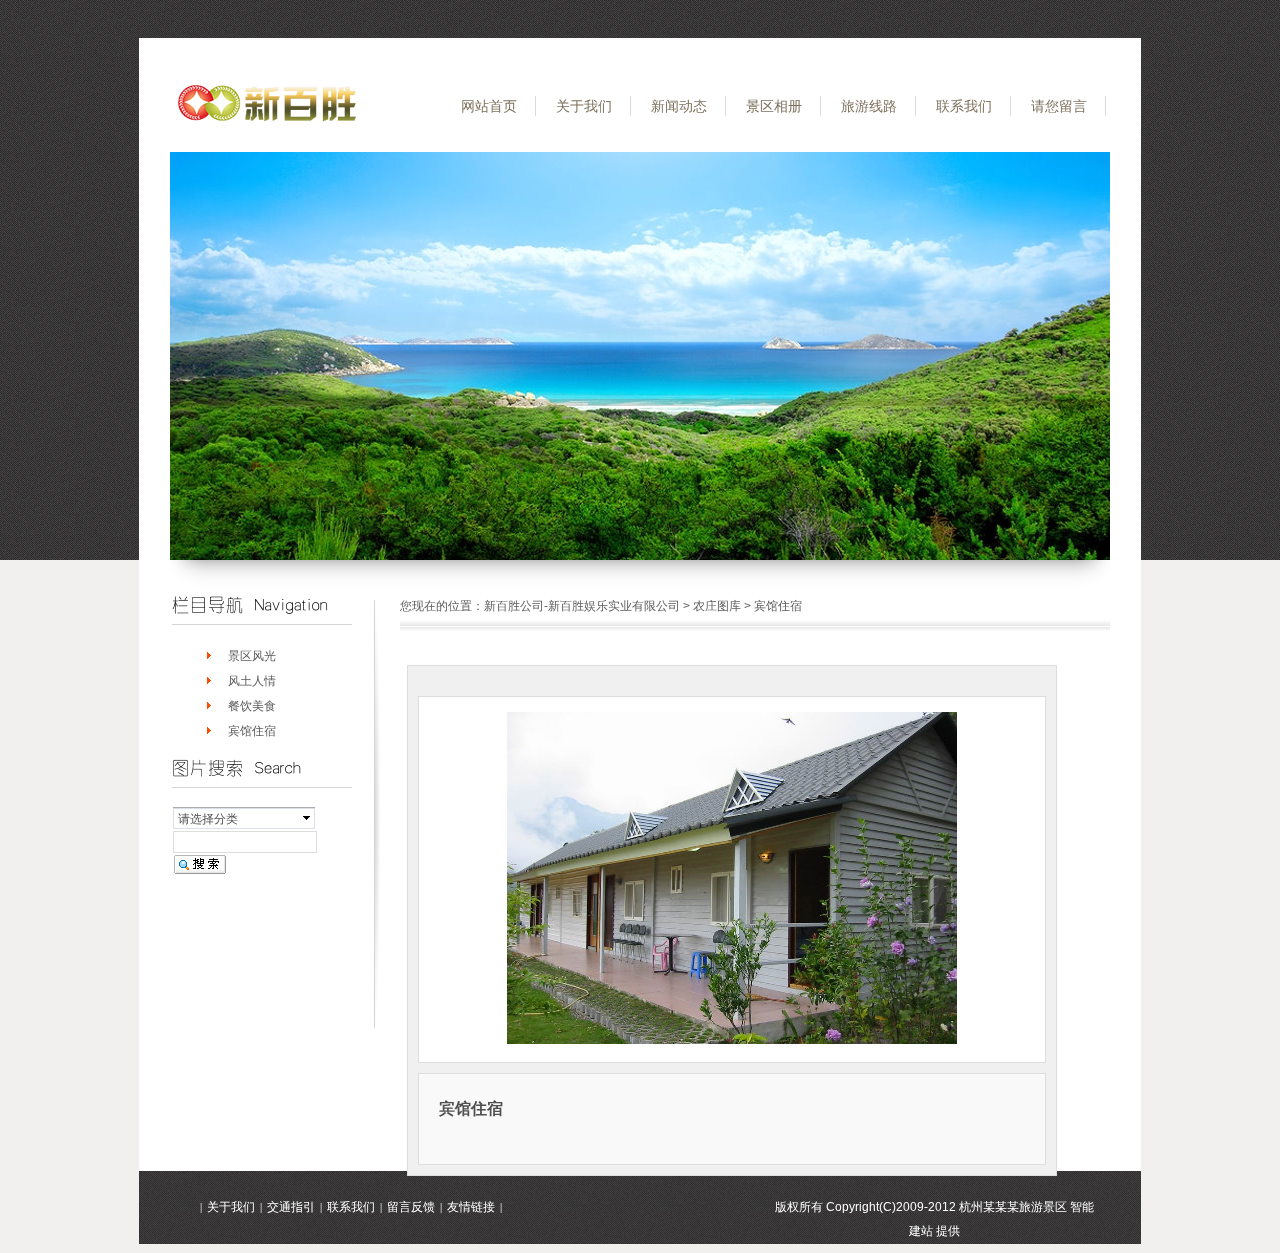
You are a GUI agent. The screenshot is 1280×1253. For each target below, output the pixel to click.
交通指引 (291, 1207)
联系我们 (964, 106)
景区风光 (252, 656)
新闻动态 (679, 106)
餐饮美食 (252, 706)
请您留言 (1059, 106)
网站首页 (489, 106)
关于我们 (584, 106)
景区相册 (774, 106)
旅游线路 (869, 106)
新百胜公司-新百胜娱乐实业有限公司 (582, 606)
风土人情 (252, 681)
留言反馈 (411, 1207)
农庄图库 (717, 606)
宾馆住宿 (252, 731)
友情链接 (471, 1207)
